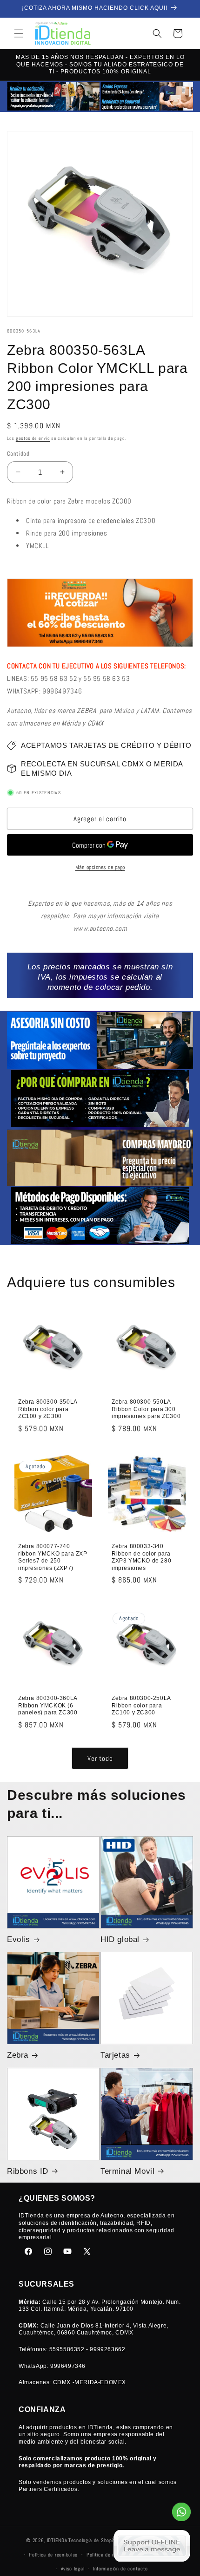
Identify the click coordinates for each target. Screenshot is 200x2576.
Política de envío (105, 2555)
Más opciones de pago (100, 867)
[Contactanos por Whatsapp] (181, 2514)
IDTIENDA (57, 2540)
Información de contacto (120, 2569)
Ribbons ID (28, 2171)
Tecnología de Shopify (93, 2540)
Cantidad (18, 454)
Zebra (18, 2055)
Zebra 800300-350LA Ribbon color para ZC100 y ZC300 (48, 1409)
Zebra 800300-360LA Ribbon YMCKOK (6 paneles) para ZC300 (48, 1705)
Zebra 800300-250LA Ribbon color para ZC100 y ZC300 (141, 1705)
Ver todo (100, 1758)
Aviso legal (73, 2569)
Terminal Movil (127, 2171)
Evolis (19, 1939)
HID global (120, 1939)
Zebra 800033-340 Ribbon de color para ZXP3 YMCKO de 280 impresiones (141, 1557)
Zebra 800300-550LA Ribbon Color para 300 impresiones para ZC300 (146, 1409)
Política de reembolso (53, 2555)
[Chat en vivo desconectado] (152, 2546)
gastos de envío (33, 438)
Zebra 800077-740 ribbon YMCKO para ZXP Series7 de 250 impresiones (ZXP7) (53, 1557)
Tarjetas (115, 2055)
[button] (19, 33)
